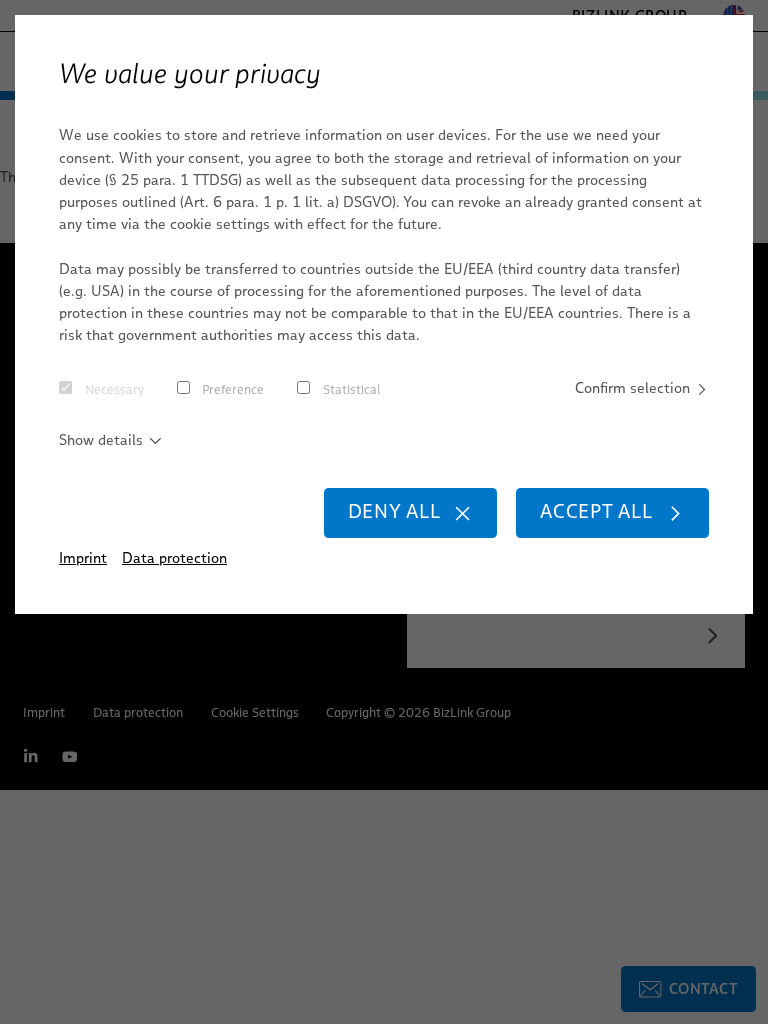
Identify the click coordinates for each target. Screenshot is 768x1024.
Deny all (394, 511)
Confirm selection (632, 388)
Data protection (174, 558)
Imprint (83, 558)
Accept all (596, 511)
